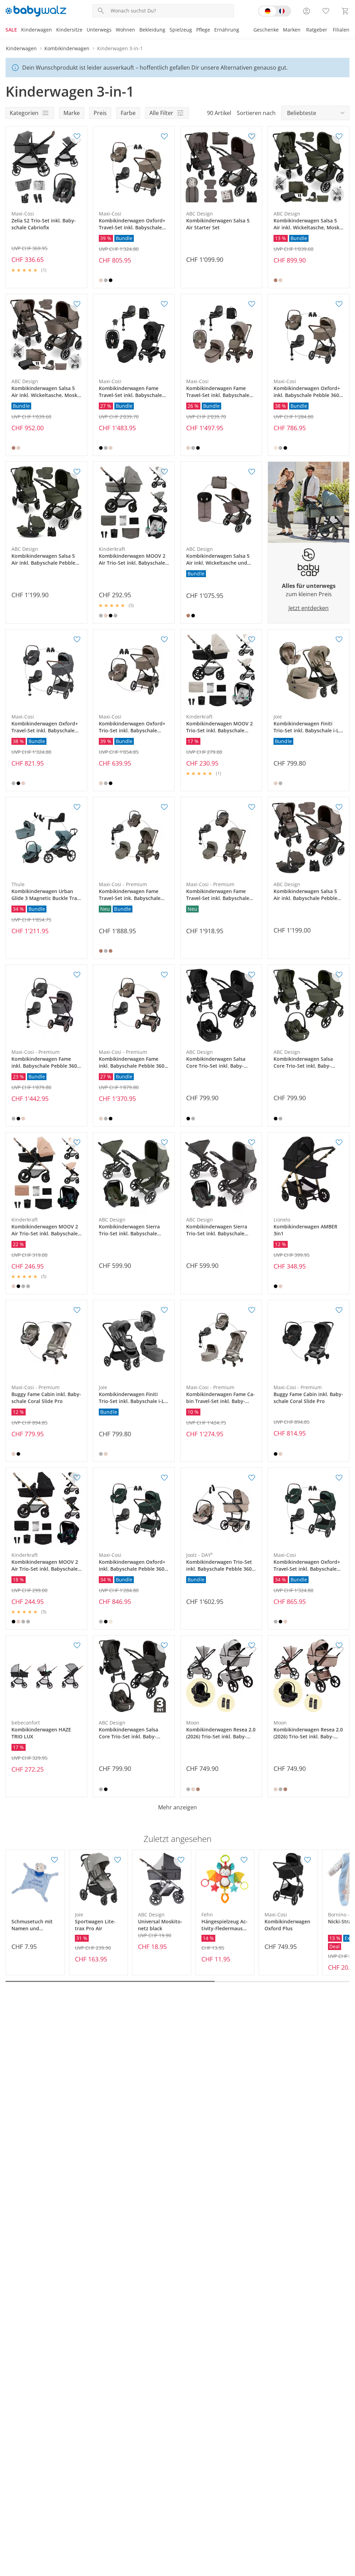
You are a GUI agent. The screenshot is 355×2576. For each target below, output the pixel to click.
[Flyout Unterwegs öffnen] (114, 30)
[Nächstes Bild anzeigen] (80, 167)
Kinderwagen (37, 30)
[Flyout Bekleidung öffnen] (167, 30)
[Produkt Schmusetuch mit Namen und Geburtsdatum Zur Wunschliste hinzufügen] (54, 1860)
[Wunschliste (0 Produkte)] (326, 11)
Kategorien (24, 113)
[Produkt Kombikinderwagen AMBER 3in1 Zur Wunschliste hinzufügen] (339, 1143)
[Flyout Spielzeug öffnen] (194, 30)
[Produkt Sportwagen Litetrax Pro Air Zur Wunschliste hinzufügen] (118, 1860)
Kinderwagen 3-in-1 (120, 48)
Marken (292, 30)
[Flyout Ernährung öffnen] (241, 30)
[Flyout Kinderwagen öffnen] (54, 30)
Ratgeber (317, 30)
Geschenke (266, 30)
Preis (100, 113)
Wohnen (125, 30)
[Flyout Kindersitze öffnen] (85, 30)
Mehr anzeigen (177, 1807)
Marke (72, 113)
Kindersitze (69, 30)
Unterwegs (99, 30)
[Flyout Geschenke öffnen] (281, 30)
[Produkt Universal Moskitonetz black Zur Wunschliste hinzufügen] (181, 1860)
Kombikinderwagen (67, 48)
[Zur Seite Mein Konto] (306, 11)
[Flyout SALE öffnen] (19, 30)
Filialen (341, 30)
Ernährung (227, 30)
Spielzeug (181, 30)
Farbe (128, 113)
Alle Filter (161, 113)
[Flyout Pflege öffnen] (212, 30)
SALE (11, 30)
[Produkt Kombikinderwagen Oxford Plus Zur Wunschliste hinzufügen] (308, 1860)
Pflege (203, 30)
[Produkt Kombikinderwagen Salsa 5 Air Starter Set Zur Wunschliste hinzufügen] (252, 136)
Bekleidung (152, 30)
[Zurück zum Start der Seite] (347, 2526)
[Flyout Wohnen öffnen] (137, 30)
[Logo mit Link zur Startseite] (36, 11)
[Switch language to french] (275, 11)
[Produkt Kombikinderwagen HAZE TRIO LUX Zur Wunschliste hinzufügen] (77, 1646)
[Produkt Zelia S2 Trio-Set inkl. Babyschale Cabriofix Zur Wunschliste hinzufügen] (77, 136)
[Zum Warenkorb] (345, 11)
